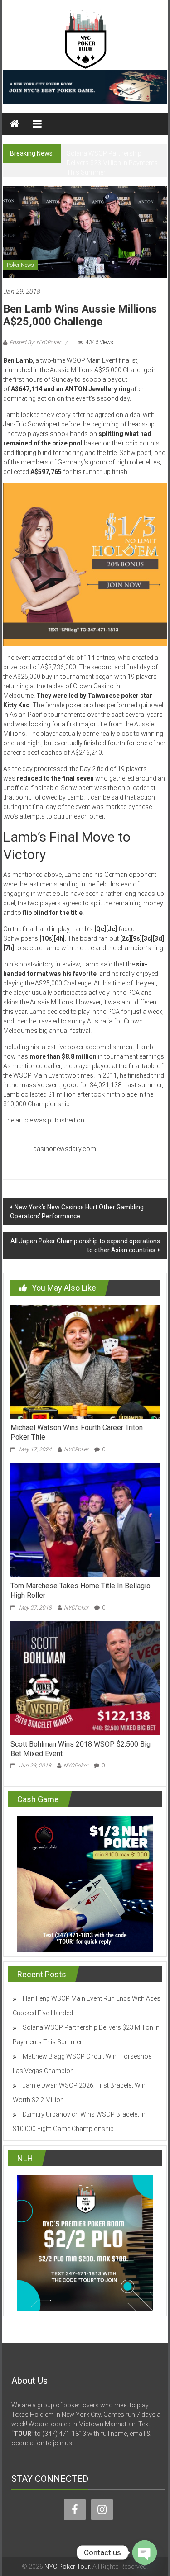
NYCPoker (76, 1449)
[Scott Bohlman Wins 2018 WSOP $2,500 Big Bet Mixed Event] (85, 1677)
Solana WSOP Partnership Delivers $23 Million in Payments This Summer (112, 163)
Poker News (20, 265)
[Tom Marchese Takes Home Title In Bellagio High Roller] (85, 1520)
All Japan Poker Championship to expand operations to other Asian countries (85, 1245)
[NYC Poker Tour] (15, 124)
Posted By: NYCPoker (35, 342)
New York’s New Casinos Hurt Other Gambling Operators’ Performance (77, 1212)
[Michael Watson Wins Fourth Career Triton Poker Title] (85, 1361)
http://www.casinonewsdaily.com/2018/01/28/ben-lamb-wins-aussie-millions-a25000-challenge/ (77, 1139)
